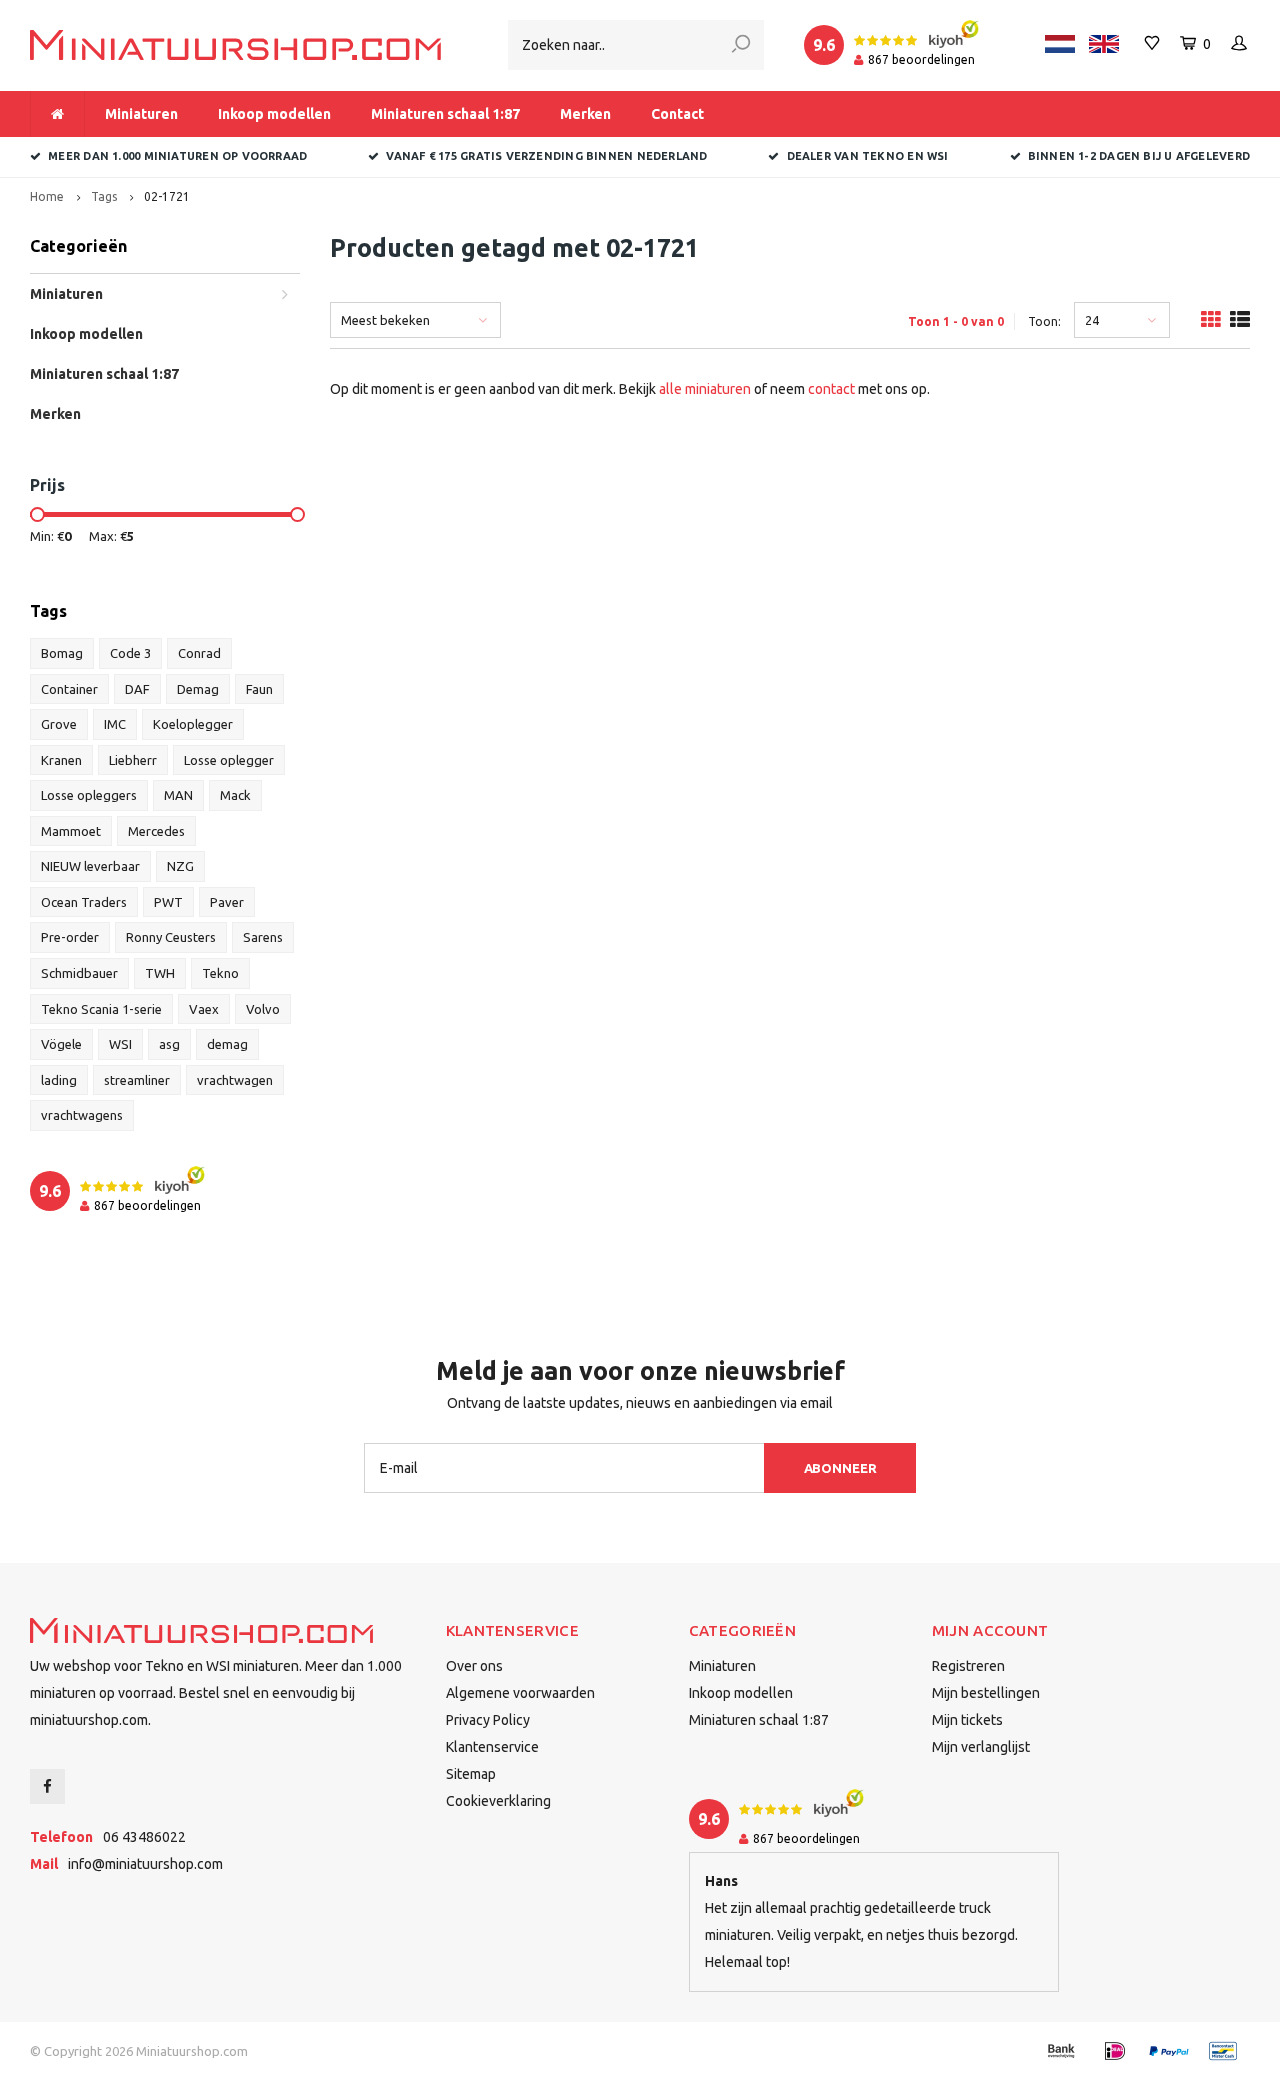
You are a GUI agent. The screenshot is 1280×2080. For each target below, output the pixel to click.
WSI (120, 1044)
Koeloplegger (193, 724)
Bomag (62, 653)
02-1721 (167, 196)
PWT (168, 902)
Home (47, 196)
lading (59, 1080)
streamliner (137, 1080)
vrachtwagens (82, 1115)
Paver (227, 902)
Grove (59, 724)
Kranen (61, 760)
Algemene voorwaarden (520, 1693)
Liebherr (133, 760)
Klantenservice (492, 1747)
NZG (180, 866)
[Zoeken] (741, 45)
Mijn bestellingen (986, 1693)
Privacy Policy (488, 1720)
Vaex (204, 1009)
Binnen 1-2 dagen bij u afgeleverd (1139, 156)
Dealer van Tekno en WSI (867, 156)
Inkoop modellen (274, 114)
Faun (259, 689)
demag (227, 1044)
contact (831, 389)
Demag (198, 689)
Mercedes (156, 831)
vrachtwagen (235, 1080)
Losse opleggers (89, 795)
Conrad (199, 653)
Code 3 (130, 653)
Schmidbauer (79, 973)
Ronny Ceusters (171, 937)
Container (69, 689)
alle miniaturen (705, 389)
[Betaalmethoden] (1061, 2051)
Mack (235, 795)
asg (169, 1044)
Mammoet (71, 831)
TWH (160, 973)
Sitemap (471, 1774)
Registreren (968, 1666)
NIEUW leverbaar (90, 866)
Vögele (61, 1044)
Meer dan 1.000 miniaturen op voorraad (177, 156)
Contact (677, 114)
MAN (178, 795)
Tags (104, 196)
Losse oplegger (229, 760)
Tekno (220, 973)
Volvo (263, 1009)
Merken (585, 114)
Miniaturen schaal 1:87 (445, 114)
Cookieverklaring (498, 1801)
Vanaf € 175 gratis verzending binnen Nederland (546, 156)
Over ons (474, 1666)
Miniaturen (141, 114)
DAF (137, 689)
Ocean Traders (84, 902)
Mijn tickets (967, 1720)
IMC (115, 724)
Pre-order (70, 937)
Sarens (263, 937)
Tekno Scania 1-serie (101, 1009)
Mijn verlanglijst (981, 1747)
